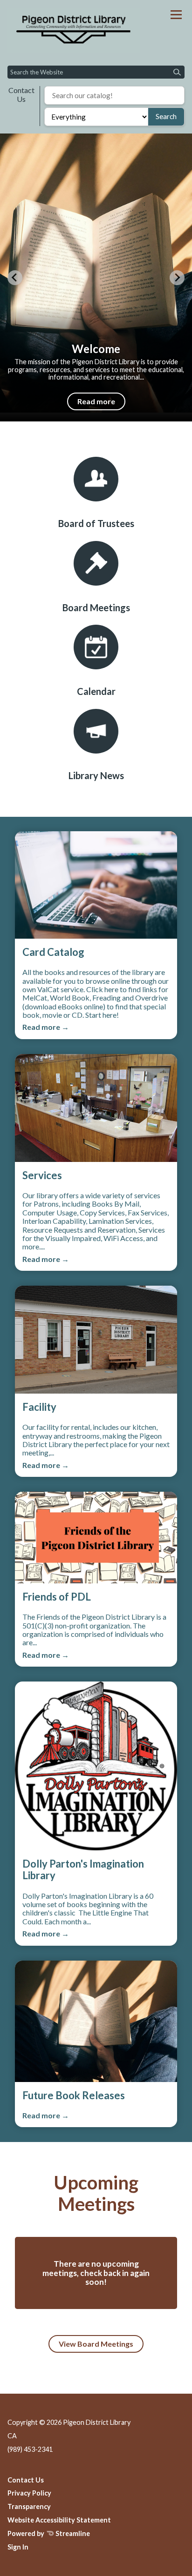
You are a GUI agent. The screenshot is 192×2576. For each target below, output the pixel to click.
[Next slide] (177, 278)
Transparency (29, 2506)
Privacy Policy (29, 2493)
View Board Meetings (96, 2344)
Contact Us (21, 94)
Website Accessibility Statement (59, 2520)
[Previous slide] (15, 278)
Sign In (18, 2547)
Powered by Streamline (49, 2533)
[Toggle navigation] (176, 15)
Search (166, 116)
